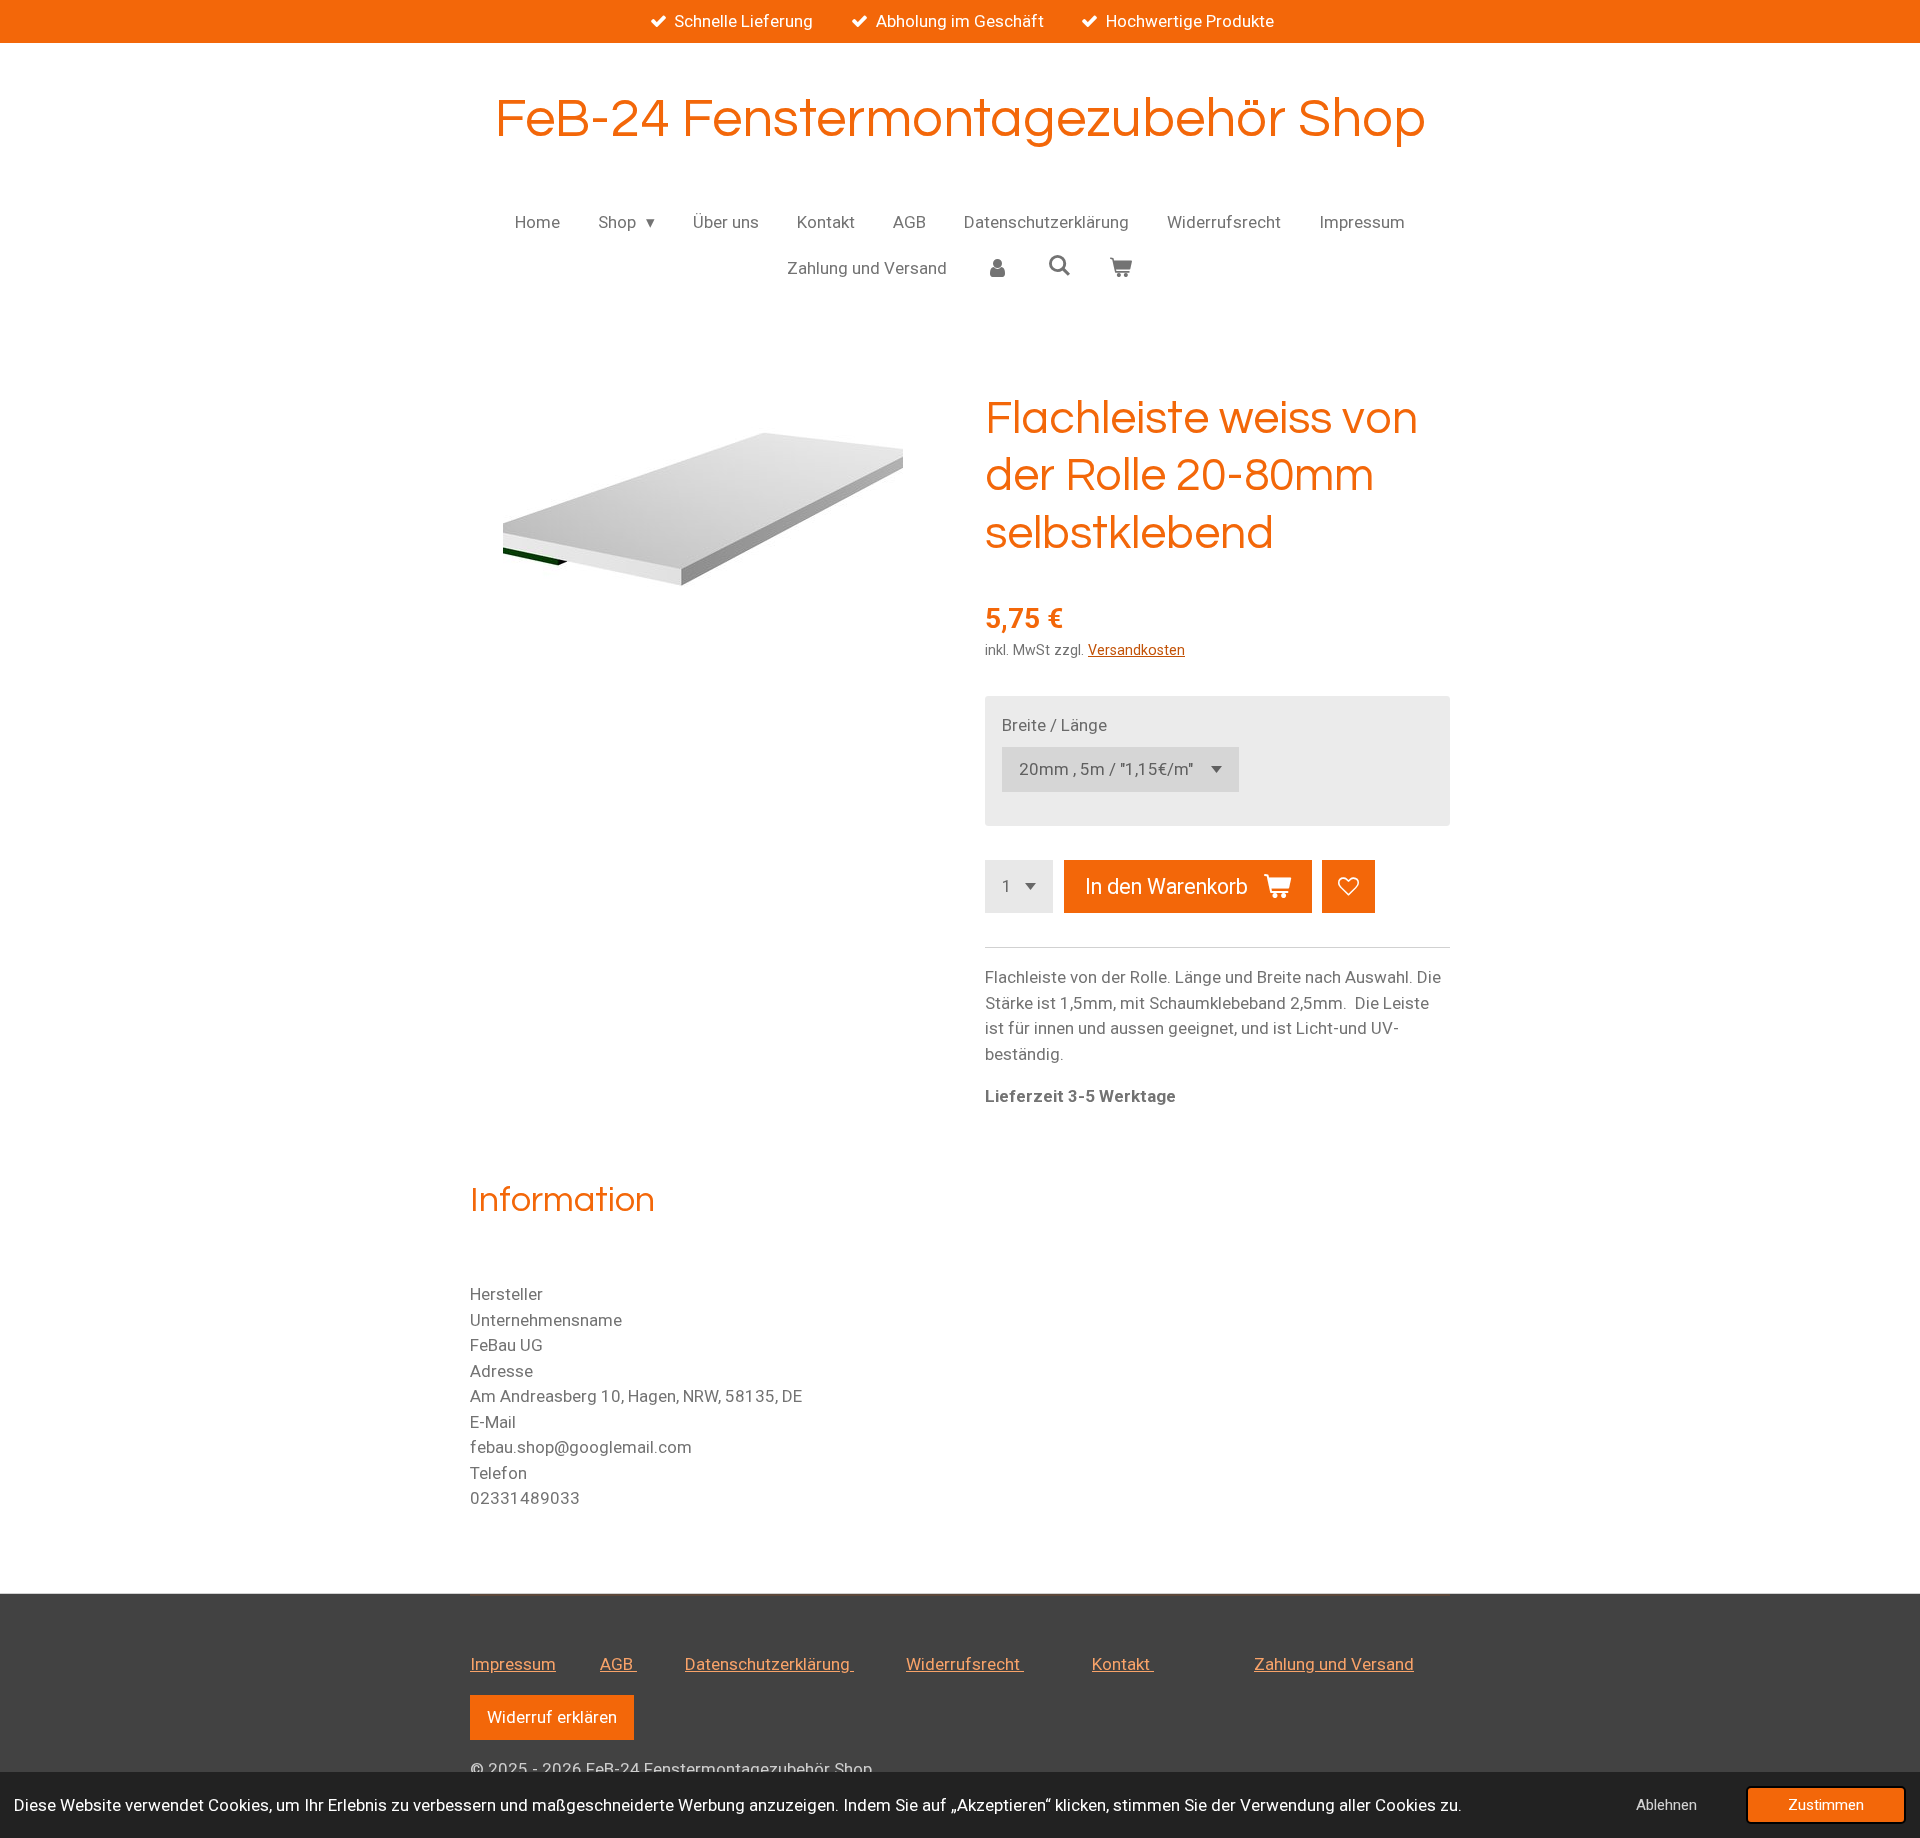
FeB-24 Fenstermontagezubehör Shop (960, 119)
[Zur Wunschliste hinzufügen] (1348, 886)
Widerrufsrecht (965, 1664)
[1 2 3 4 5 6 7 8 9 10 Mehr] (1019, 886)
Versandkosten (1136, 650)
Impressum (513, 1664)
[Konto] (997, 269)
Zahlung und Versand (1334, 1664)
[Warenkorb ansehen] (1121, 269)
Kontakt (1123, 1664)
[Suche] (1059, 266)
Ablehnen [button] (1666, 1805)
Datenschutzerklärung (769, 1664)
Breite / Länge (1054, 725)
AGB (618, 1664)
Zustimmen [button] (1826, 1805)
